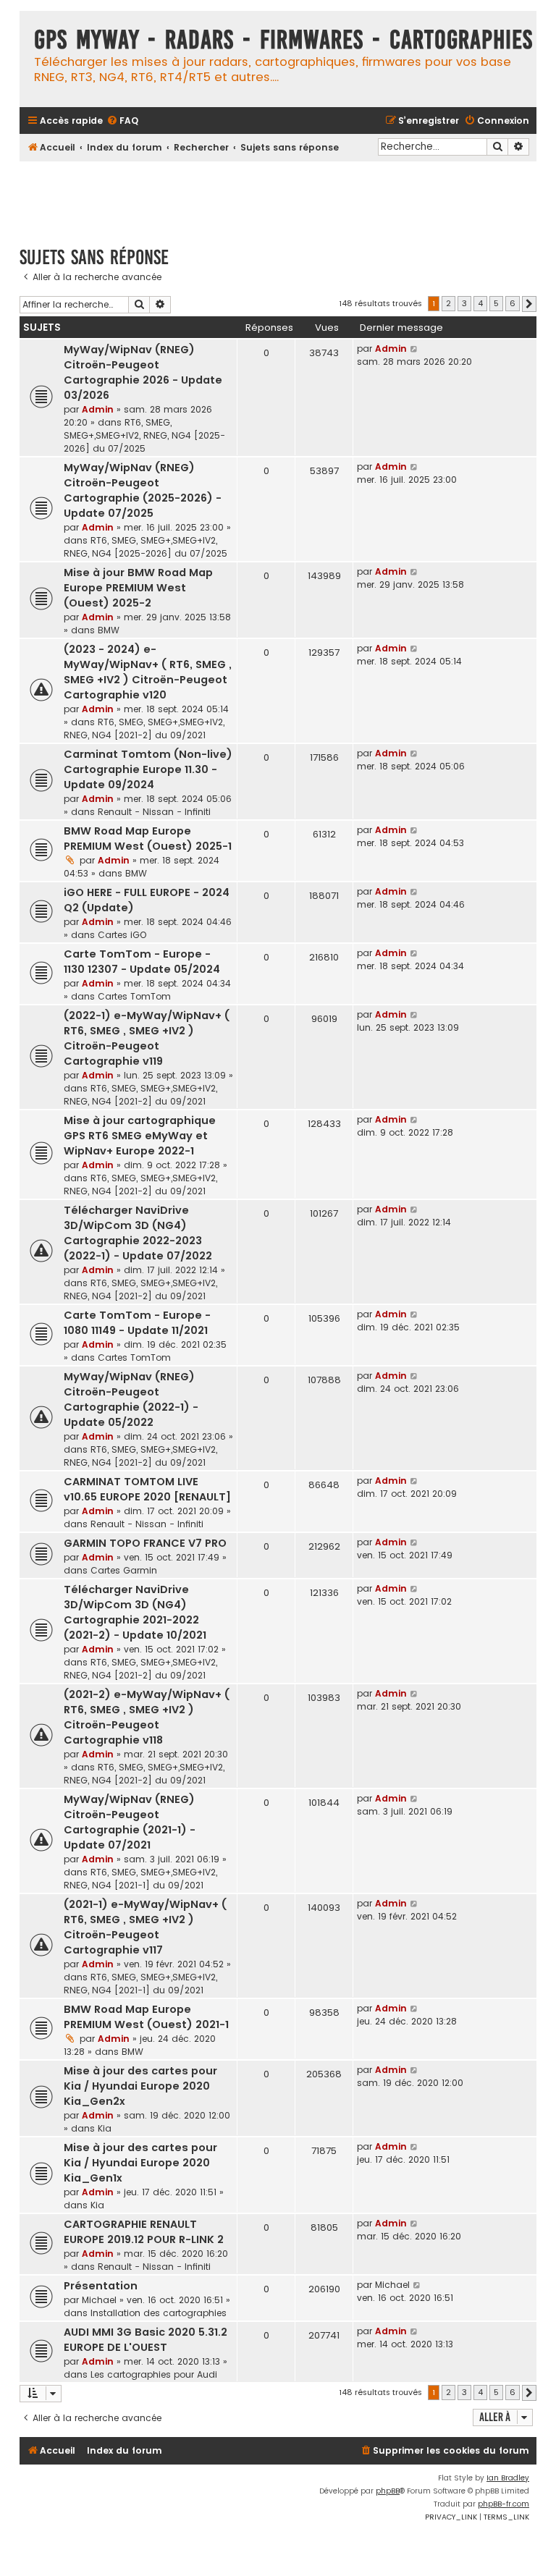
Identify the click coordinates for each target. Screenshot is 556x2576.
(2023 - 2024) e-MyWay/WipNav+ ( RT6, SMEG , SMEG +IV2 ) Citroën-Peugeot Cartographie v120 (148, 672)
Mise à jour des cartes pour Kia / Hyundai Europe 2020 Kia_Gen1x (140, 2163)
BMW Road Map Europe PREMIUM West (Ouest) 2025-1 (148, 839)
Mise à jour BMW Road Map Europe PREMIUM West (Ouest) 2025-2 (138, 588)
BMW (109, 630)
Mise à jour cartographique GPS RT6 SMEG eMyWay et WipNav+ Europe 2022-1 (140, 1136)
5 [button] (496, 303)
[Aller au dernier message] (414, 349)
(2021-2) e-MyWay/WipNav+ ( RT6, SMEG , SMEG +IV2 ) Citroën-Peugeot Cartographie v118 (147, 1717)
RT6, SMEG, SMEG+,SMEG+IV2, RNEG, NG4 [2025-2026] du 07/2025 (144, 435)
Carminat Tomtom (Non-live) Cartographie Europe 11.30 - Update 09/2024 (148, 769)
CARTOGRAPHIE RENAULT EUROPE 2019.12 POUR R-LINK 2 (144, 2232)
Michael (99, 2300)
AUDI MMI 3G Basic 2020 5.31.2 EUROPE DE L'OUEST (146, 2340)
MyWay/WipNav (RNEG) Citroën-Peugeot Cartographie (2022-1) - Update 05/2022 (131, 1399)
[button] (529, 304)
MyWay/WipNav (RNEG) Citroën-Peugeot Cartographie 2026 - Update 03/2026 (143, 372)
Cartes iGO (122, 935)
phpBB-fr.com (504, 2504)
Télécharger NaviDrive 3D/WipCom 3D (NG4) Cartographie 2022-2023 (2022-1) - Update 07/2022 (138, 1233)
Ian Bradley (508, 2478)
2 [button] (448, 303)
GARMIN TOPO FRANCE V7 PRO (145, 1543)
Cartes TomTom (134, 996)
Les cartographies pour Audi (154, 2374)
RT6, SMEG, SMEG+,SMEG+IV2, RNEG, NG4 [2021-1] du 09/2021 (140, 1879)
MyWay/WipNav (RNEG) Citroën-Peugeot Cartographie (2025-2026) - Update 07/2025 (143, 490)
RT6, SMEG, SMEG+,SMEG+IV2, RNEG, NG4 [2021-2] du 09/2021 (144, 729)
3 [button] (464, 303)
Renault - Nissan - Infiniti (154, 812)
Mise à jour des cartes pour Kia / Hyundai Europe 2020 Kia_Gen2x (140, 2086)
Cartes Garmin (124, 1570)
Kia (105, 2128)
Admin (98, 409)
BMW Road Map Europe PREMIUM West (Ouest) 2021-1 (146, 2017)
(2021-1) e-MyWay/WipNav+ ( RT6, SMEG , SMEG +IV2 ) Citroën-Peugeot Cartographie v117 (145, 1927)
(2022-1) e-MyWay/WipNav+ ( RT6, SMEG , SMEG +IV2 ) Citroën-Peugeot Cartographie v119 (147, 1038)
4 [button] (480, 303)
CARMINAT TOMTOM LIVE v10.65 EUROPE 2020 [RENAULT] (147, 1489)
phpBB (388, 2491)
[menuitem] (122, 121)
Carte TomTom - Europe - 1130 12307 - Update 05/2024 (142, 962)
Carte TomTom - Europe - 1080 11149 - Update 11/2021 (137, 1323)
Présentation (101, 2286)
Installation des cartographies (159, 2313)
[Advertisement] (283, 197)
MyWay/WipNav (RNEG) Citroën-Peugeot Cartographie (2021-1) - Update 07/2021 (130, 1822)
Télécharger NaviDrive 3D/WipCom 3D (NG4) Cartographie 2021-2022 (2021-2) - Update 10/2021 (135, 1612)
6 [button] (513, 303)
